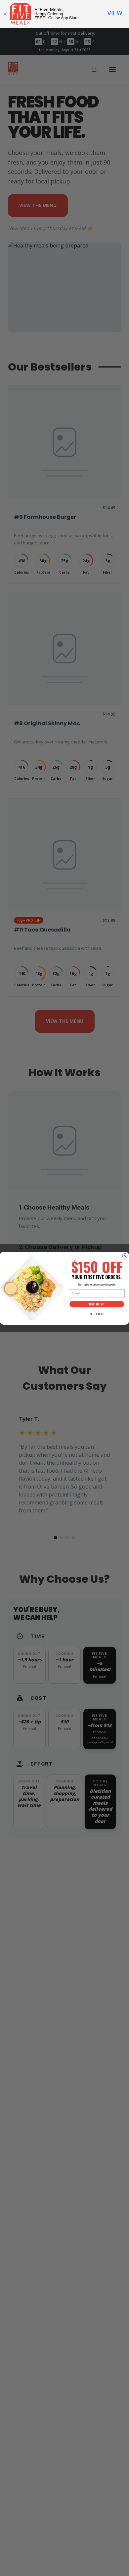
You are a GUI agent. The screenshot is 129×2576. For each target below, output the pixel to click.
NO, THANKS (97, 1314)
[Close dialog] (125, 1256)
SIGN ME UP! (97, 1304)
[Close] (5, 14)
